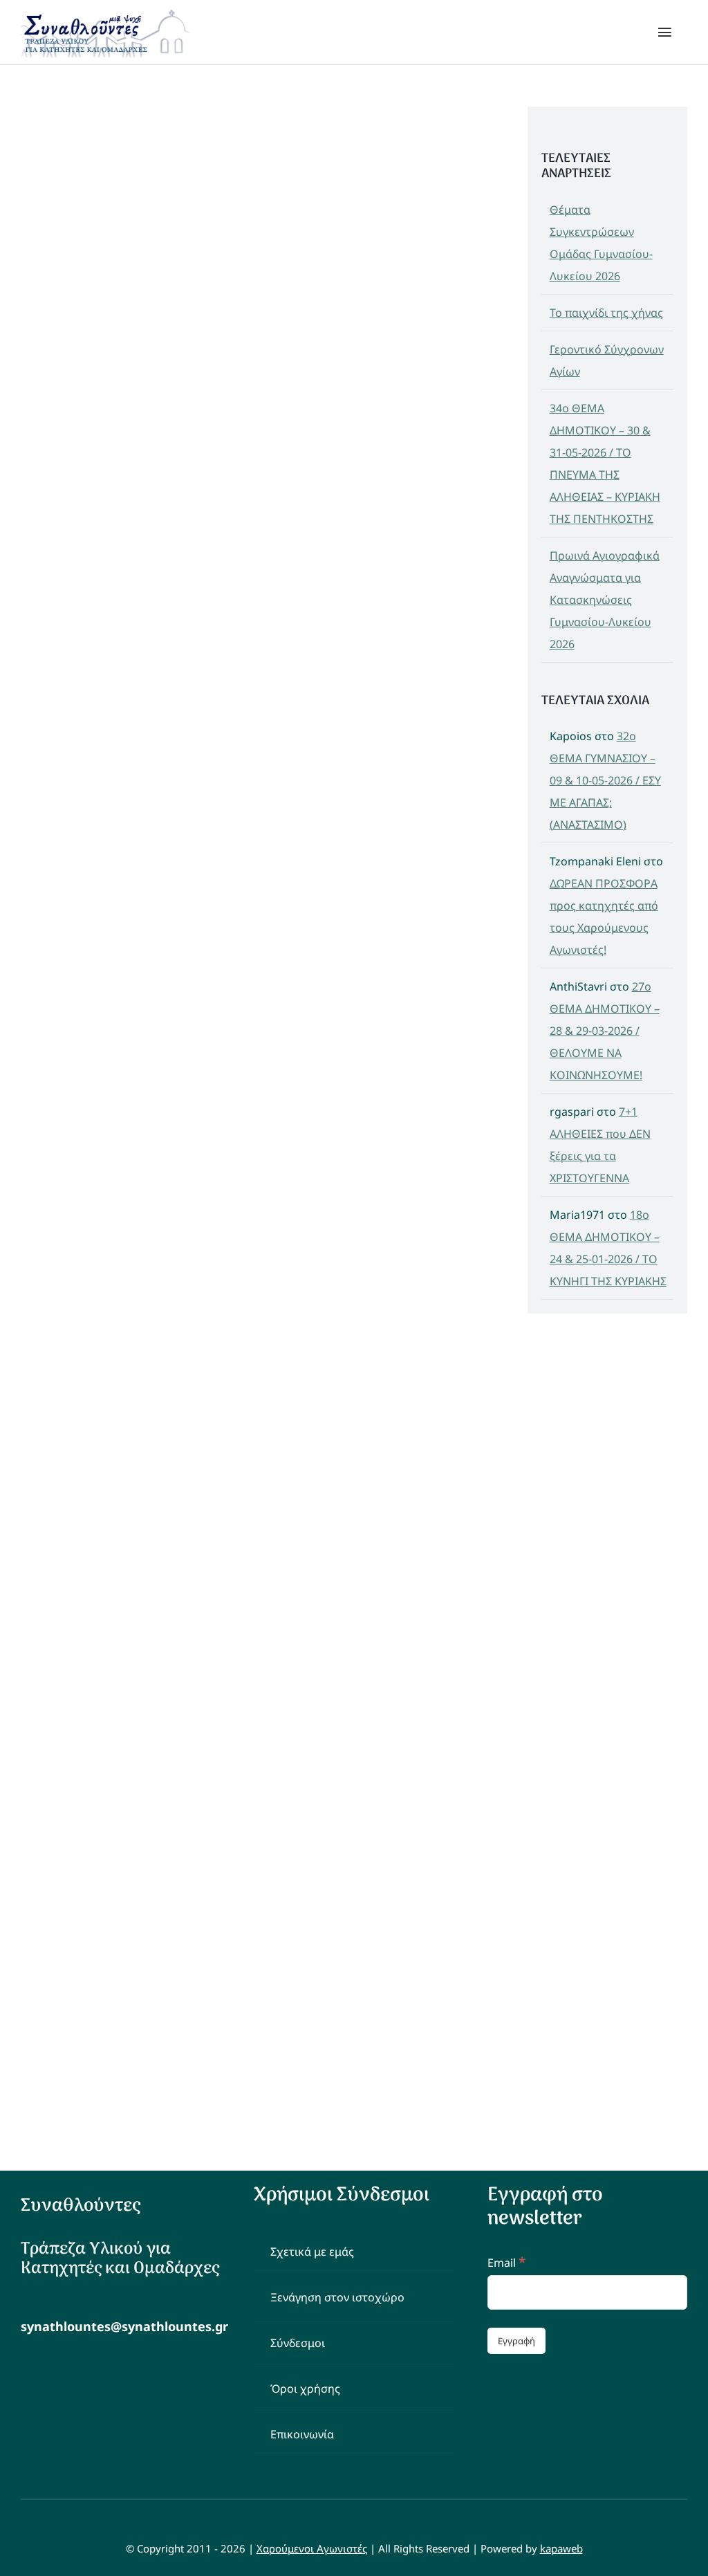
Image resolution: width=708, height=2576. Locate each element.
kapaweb (561, 2548)
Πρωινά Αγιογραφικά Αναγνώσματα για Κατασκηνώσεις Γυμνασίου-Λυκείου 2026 (605, 600)
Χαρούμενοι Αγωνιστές (312, 2548)
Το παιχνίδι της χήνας (606, 313)
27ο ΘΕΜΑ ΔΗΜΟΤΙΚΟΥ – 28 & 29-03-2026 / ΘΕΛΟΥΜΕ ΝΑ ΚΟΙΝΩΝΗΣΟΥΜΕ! (605, 1031)
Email (506, 2263)
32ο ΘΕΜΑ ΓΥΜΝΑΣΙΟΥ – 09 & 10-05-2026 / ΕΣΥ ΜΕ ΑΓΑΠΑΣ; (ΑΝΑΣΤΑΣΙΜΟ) (605, 780)
